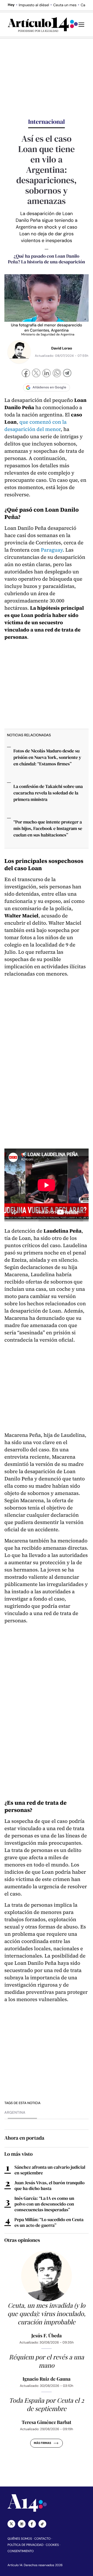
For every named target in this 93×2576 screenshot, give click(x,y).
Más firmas (42, 2443)
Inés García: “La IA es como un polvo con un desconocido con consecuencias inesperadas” (44, 2204)
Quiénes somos (20, 2539)
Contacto (42, 2539)
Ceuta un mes (65, 5)
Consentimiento (21, 2551)
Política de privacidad (25, 2545)
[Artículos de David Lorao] (19, 352)
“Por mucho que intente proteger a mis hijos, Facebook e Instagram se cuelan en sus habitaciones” (48, 828)
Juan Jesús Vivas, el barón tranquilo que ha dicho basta (49, 2186)
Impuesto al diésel (34, 5)
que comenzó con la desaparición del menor (36, 426)
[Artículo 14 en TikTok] (42, 2524)
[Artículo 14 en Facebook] (32, 2524)
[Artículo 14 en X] (11, 2524)
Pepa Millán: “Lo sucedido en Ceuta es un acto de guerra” (49, 2222)
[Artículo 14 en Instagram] (22, 2524)
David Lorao (62, 348)
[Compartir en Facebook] (26, 374)
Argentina (15, 2113)
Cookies (52, 2545)
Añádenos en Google (49, 387)
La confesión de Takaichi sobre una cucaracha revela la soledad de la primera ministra (48, 793)
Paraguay (52, 550)
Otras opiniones (22, 2240)
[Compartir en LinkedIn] (47, 374)
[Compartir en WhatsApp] (57, 374)
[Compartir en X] (36, 373)
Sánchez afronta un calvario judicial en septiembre (50, 2170)
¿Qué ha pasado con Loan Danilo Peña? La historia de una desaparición (47, 259)
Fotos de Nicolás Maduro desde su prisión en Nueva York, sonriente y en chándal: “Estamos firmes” (47, 757)
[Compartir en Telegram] (67, 374)
